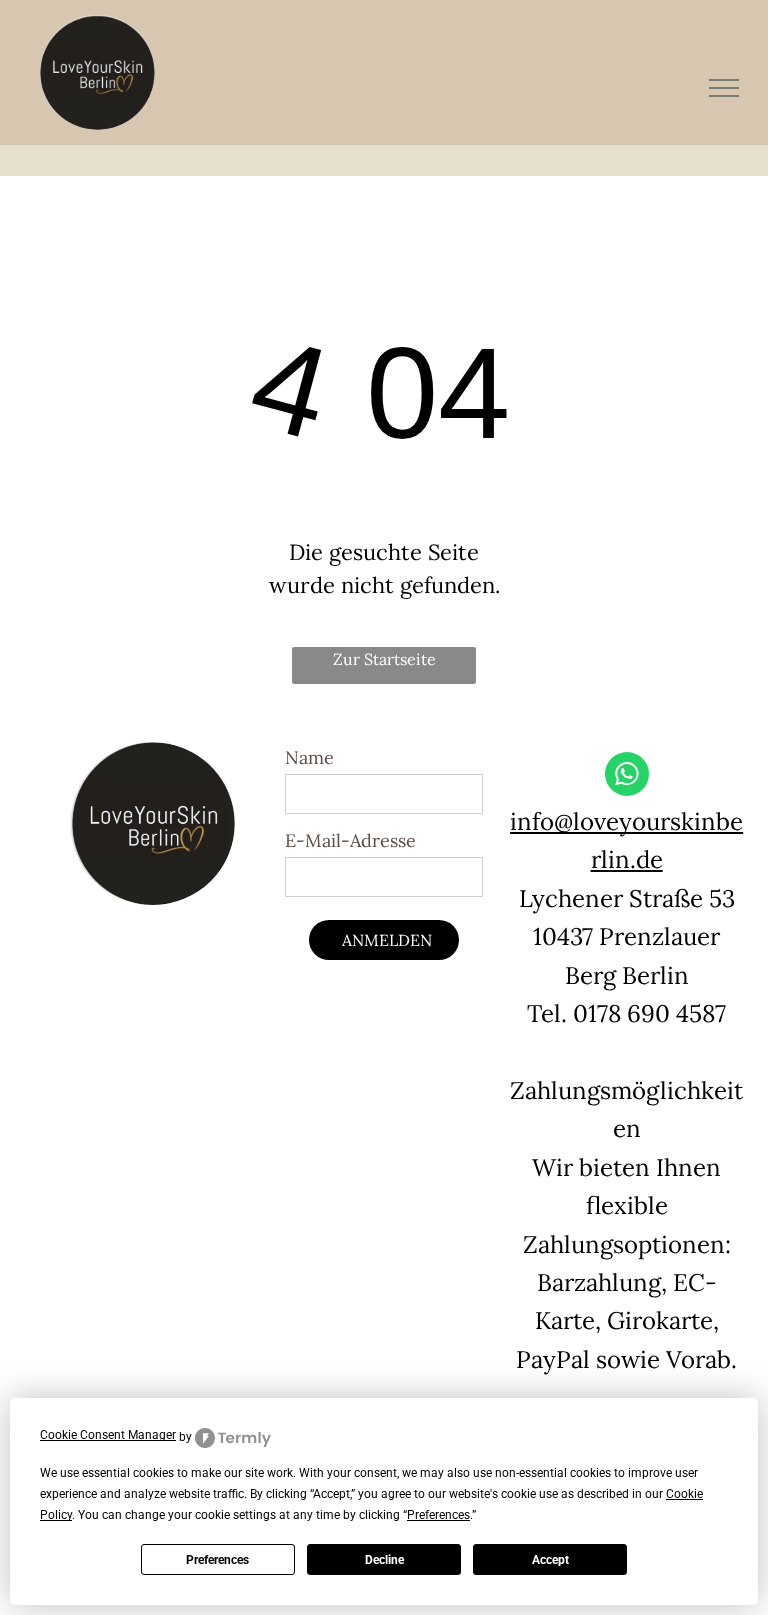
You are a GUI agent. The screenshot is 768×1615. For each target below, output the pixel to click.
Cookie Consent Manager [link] (108, 1435)
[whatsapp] (627, 776)
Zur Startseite (384, 659)
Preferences (217, 1560)
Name (309, 757)
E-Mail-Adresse (350, 840)
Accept (550, 1560)
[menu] (724, 88)
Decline (384, 1560)
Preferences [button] (438, 1515)
